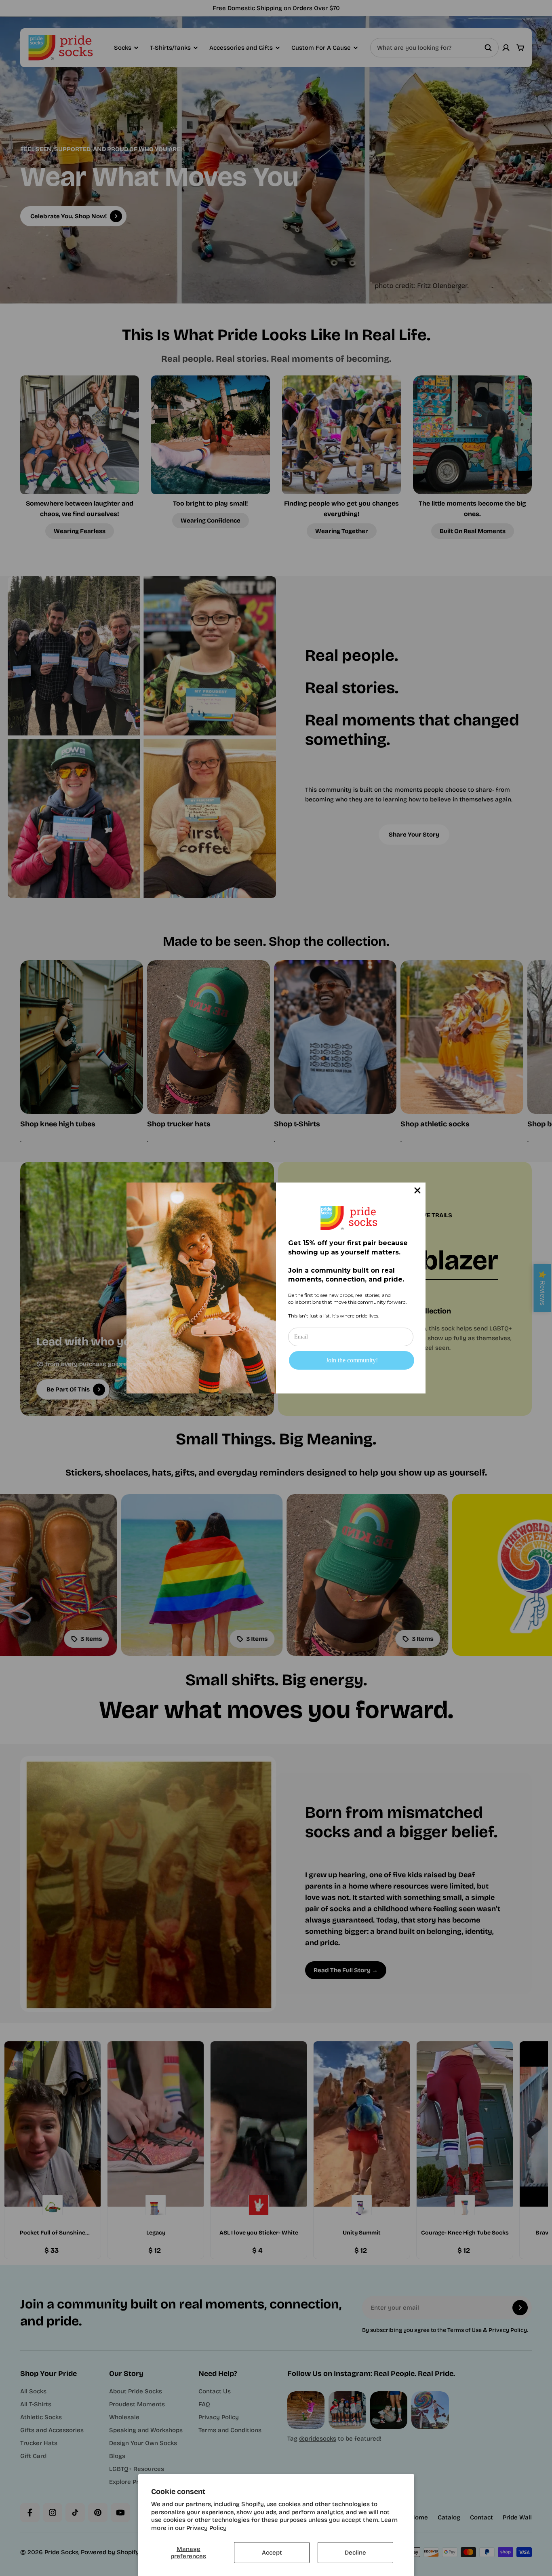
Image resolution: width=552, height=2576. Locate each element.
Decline (355, 2553)
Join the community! (352, 1360)
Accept (272, 2553)
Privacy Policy (206, 2528)
